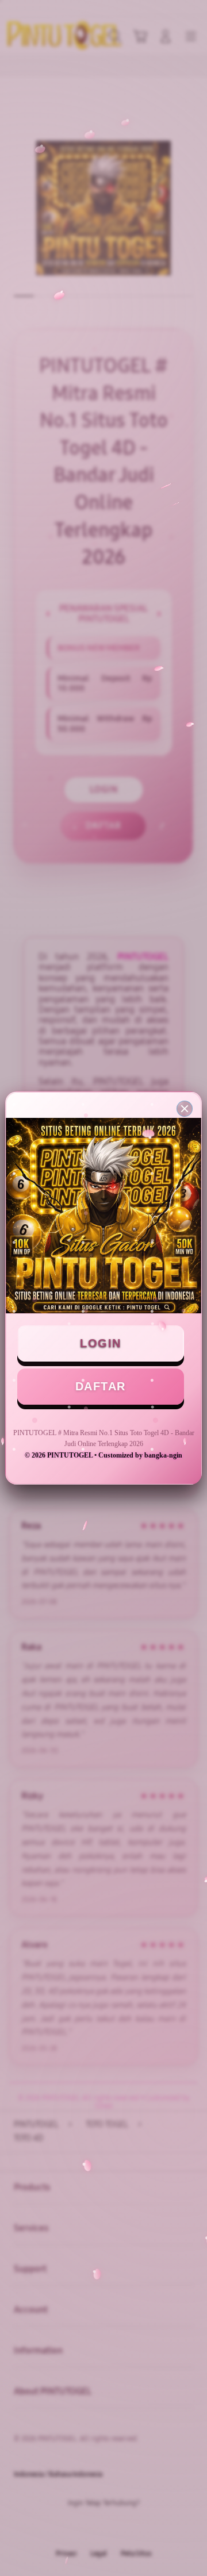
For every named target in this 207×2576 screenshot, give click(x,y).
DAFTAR (101, 1386)
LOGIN (101, 1343)
